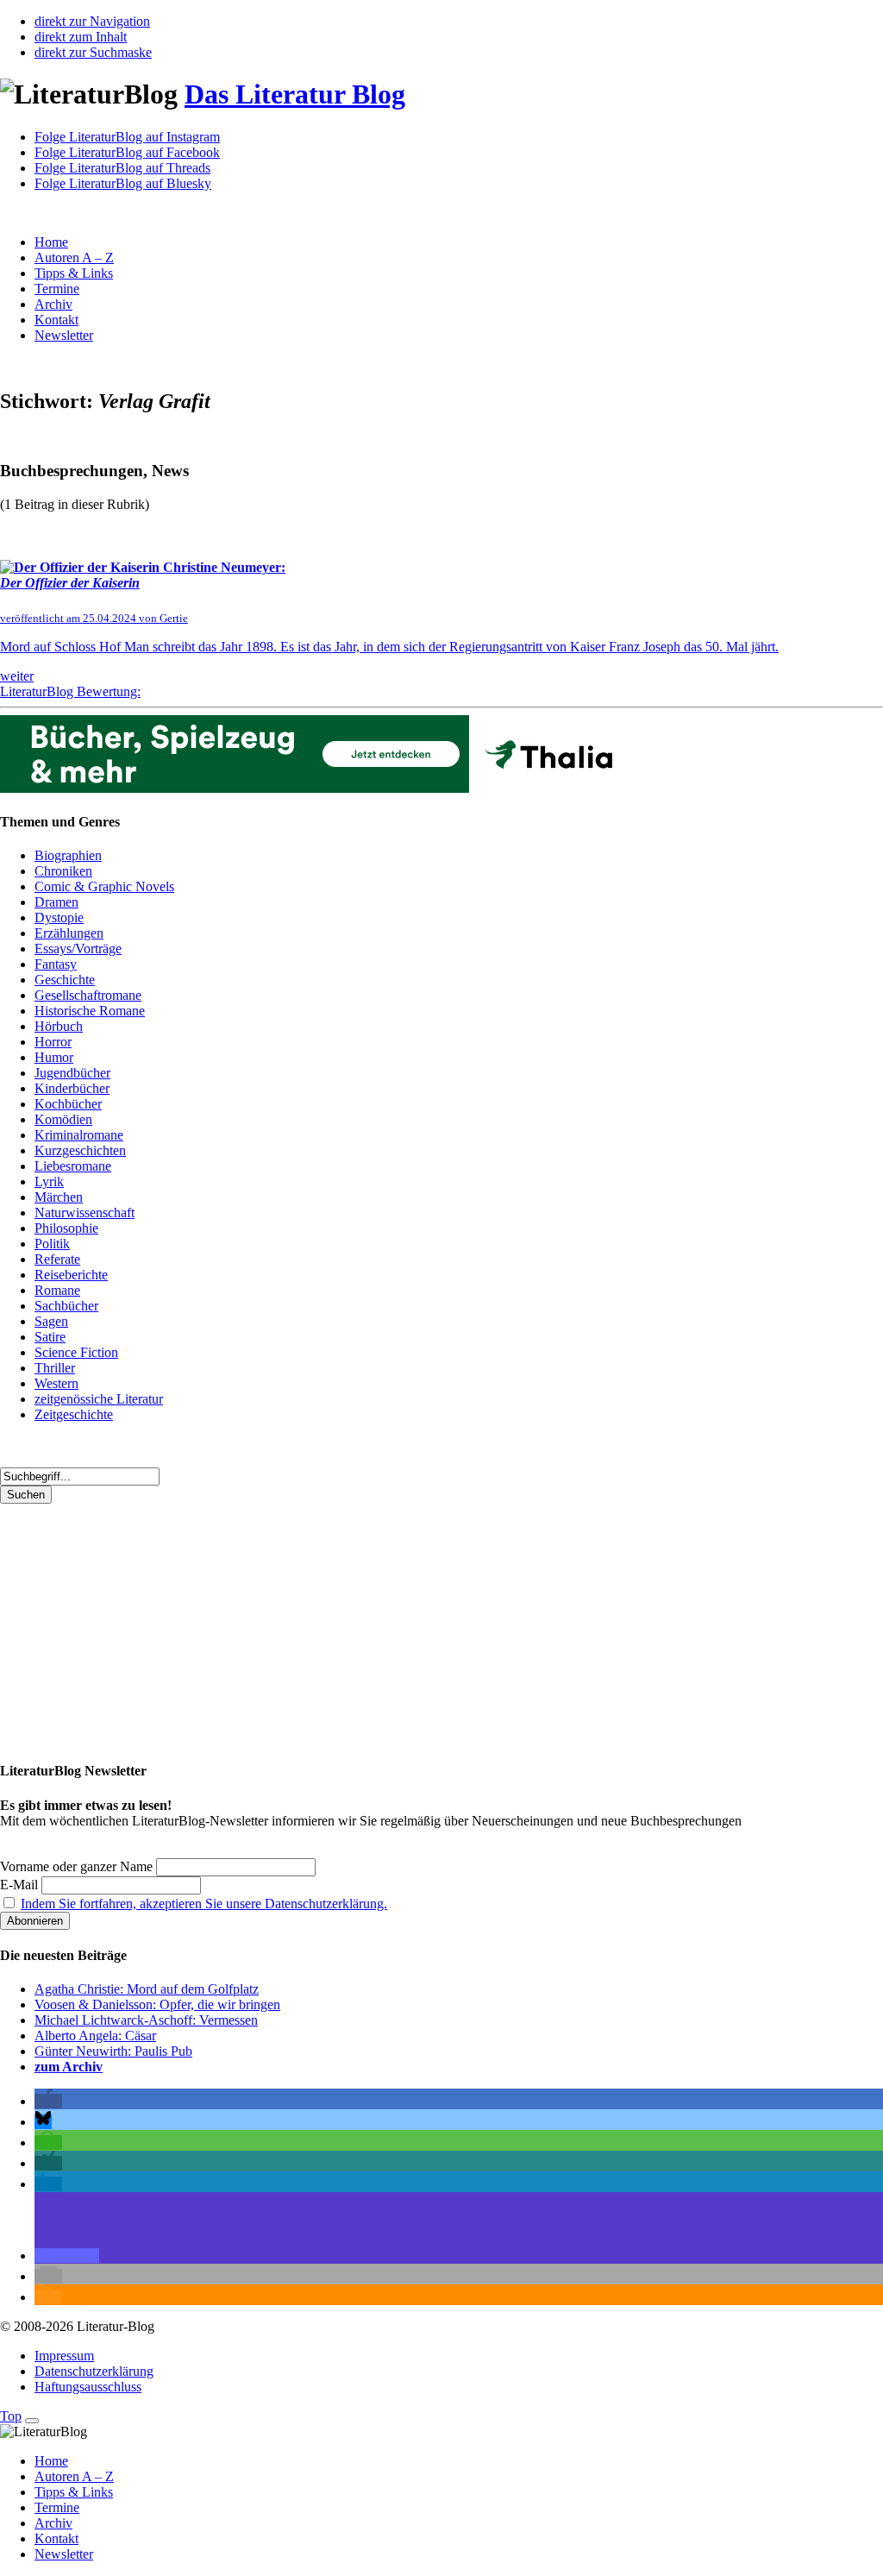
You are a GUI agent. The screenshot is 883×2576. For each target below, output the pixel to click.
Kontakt (56, 320)
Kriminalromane (79, 1135)
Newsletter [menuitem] (64, 2554)
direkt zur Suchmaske (93, 52)
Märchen (59, 1197)
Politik (52, 1244)
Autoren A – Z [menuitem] (74, 2476)
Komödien (63, 1119)
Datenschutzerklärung (94, 2371)
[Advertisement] (441, 1624)
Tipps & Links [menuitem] (74, 2492)
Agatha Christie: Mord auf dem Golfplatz (147, 1989)
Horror (53, 1042)
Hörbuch (59, 1026)
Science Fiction (76, 1352)
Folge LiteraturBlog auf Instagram (127, 137)
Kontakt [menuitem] (56, 2538)
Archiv (53, 304)
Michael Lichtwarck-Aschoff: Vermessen (146, 2020)
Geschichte (65, 980)
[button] (48, 2101)
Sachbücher (66, 1306)
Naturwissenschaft (85, 1213)
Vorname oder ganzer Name (76, 1866)
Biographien (68, 855)
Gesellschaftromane (88, 995)
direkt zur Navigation (92, 21)
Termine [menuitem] (57, 2507)
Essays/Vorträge (78, 949)
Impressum (64, 2356)
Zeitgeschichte (74, 1414)
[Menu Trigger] (32, 2421)
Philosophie (66, 1228)
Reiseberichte (71, 1275)
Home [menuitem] (51, 2461)
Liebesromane (73, 1166)
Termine (57, 289)
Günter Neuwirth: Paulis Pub (113, 2051)
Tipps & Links (74, 273)
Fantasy (56, 964)
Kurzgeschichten (80, 1150)
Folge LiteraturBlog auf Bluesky (123, 183)
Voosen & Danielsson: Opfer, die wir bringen (157, 2004)
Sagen (51, 1321)
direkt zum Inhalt (81, 37)
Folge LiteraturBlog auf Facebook (127, 152)
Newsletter (64, 335)
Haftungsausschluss (88, 2387)
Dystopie (59, 917)
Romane (57, 1290)
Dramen (56, 902)
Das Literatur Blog (295, 94)
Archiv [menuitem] (53, 2523)
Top (11, 2416)
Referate (57, 1259)
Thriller (55, 1368)
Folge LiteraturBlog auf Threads (122, 168)
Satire (50, 1337)
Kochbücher (68, 1104)
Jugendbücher (72, 1073)
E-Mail (19, 1885)
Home (51, 242)
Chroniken (63, 871)
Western (56, 1383)
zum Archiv (69, 2067)
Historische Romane (90, 1011)
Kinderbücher (72, 1088)
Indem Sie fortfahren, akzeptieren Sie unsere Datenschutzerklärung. (204, 1904)
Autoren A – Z (74, 258)
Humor (54, 1057)
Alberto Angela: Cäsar (95, 2036)
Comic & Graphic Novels (104, 886)
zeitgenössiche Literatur (99, 1399)
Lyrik (49, 1181)
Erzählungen (69, 933)
